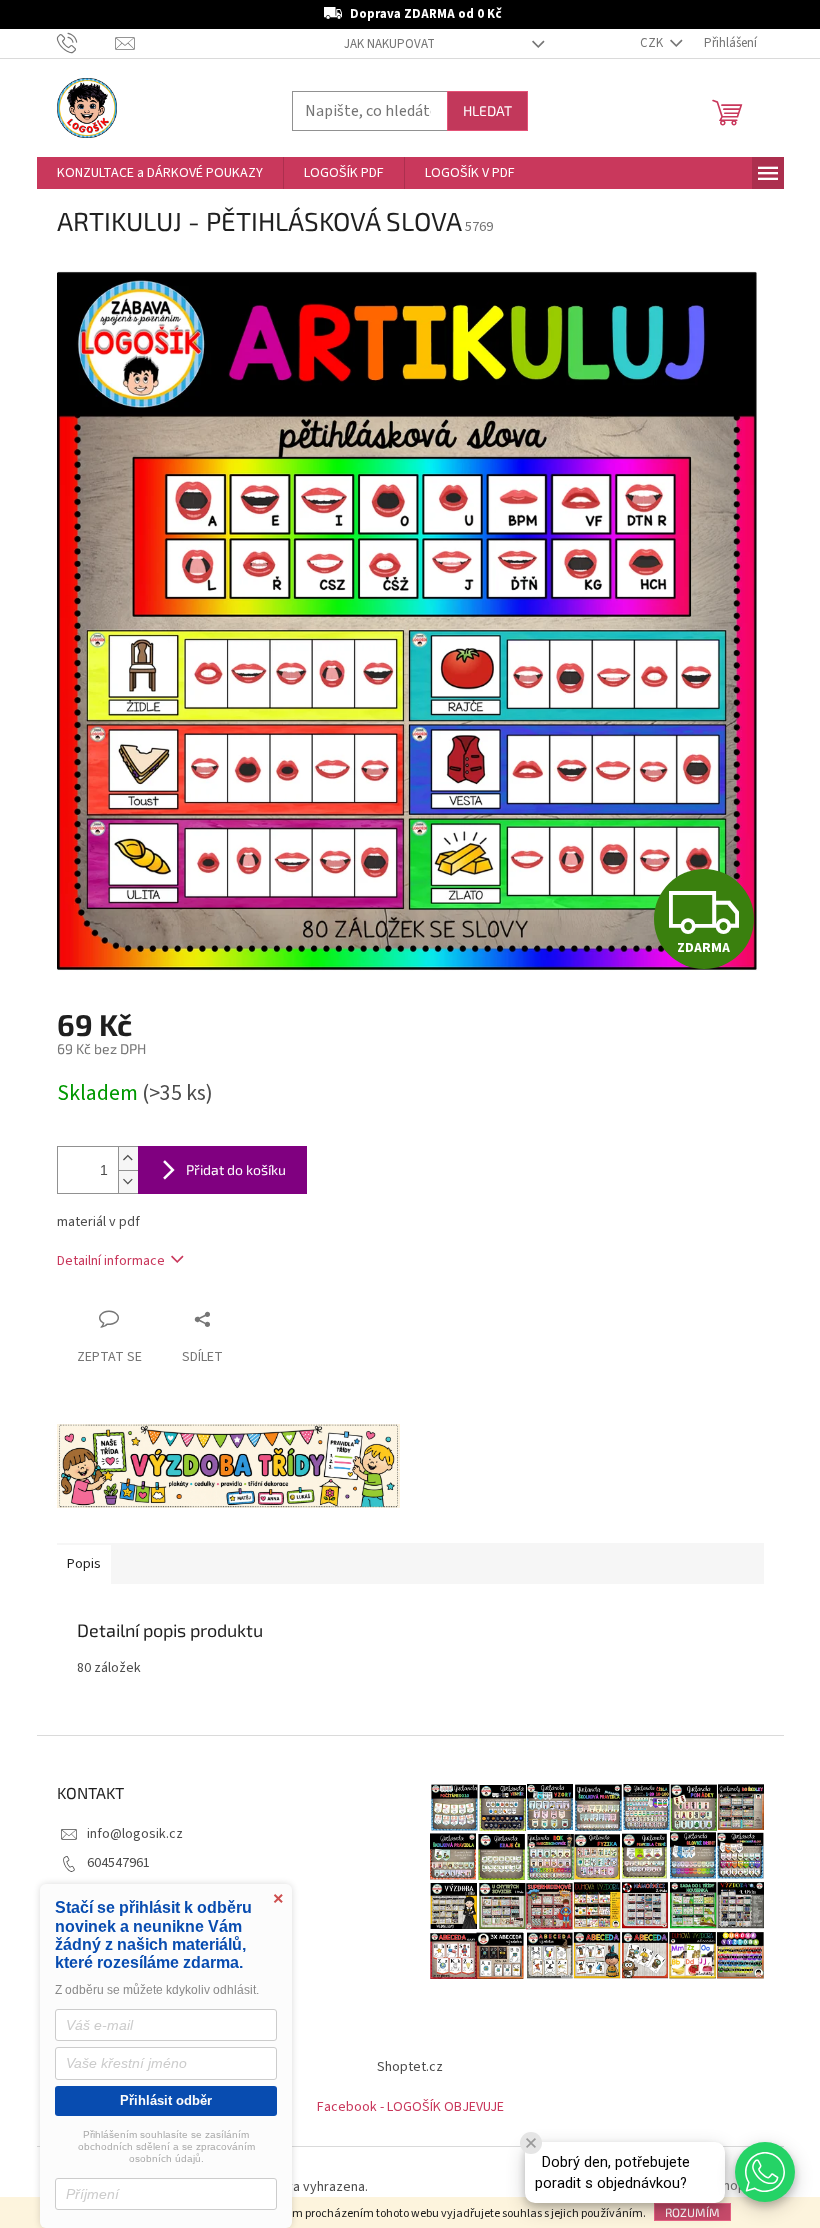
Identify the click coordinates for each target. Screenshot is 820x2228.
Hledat (487, 110)
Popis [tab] (84, 1564)
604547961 (118, 1863)
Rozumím (692, 2212)
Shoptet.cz (410, 2067)
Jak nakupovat (389, 44)
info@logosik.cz (135, 1834)
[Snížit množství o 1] (128, 1181)
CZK (653, 43)
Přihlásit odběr (166, 2100)
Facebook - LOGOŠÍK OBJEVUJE (410, 2107)
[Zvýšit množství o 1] (128, 1158)
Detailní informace (111, 1261)
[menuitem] (160, 173)
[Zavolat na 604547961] (86, 43)
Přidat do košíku (236, 1169)
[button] (765, 2172)
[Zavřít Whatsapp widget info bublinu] (531, 2143)
